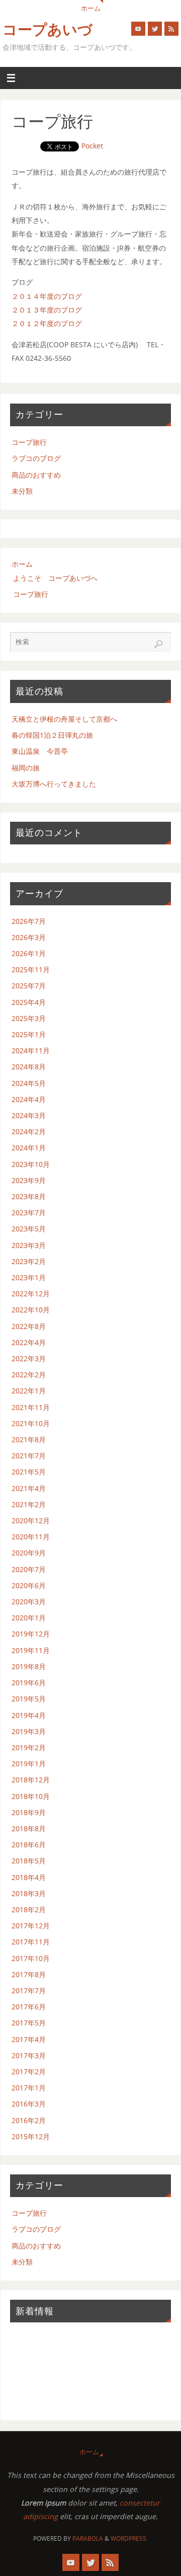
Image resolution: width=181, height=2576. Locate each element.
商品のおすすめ (36, 475)
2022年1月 (29, 1391)
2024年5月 (29, 1083)
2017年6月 (29, 2007)
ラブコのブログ (36, 458)
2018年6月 (29, 1845)
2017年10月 (31, 1958)
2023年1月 (29, 1277)
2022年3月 (29, 1358)
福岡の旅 (26, 768)
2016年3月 (29, 2104)
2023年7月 (29, 1213)
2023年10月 (31, 1164)
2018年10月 (31, 1796)
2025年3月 (29, 1018)
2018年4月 (29, 1877)
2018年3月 (29, 1893)
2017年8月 (29, 1974)
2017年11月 (31, 1942)
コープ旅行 (29, 442)
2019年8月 (29, 1666)
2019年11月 (31, 1650)
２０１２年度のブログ (47, 323)
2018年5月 (29, 1861)
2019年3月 (29, 1731)
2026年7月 (29, 921)
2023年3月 (29, 1245)
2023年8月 (29, 1196)
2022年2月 (29, 1375)
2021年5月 (29, 1472)
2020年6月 (29, 1585)
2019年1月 (29, 1764)
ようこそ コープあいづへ (55, 578)
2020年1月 (29, 1618)
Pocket (92, 146)
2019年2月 (29, 1747)
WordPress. (129, 2539)
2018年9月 (29, 1812)
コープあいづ (48, 30)
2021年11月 (31, 1407)
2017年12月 (31, 1926)
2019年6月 (29, 1683)
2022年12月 (31, 1294)
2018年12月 (31, 1780)
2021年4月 (29, 1488)
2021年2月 (29, 1504)
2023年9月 (29, 1180)
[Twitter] (155, 29)
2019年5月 (29, 1699)
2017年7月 (29, 1990)
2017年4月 (29, 2039)
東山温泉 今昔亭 (40, 751)
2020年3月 (29, 1602)
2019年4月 (29, 1715)
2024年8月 (29, 1067)
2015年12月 (31, 2136)
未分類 (22, 491)
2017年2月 (29, 2072)
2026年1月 (29, 953)
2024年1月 (29, 1148)
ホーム (91, 8)
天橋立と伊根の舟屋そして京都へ (64, 719)
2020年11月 (31, 1537)
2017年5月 (29, 2023)
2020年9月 (29, 1553)
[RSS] (171, 29)
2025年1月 (29, 1034)
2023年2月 (29, 1261)
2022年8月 (29, 1326)
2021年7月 (29, 1456)
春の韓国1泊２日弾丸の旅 (52, 735)
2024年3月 (29, 1115)
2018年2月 (29, 1909)
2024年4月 (29, 1099)
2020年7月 (29, 1569)
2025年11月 (31, 969)
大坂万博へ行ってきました (54, 784)
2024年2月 (29, 1131)
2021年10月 (31, 1423)
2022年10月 (31, 1310)
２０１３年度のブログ (47, 310)
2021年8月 (29, 1439)
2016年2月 (29, 2120)
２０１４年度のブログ (47, 296)
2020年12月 (31, 1520)
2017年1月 (29, 2088)
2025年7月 (29, 986)
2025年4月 (29, 1002)
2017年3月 (29, 2055)
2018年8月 (29, 1828)
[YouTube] (138, 29)
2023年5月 (29, 1229)
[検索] (158, 644)
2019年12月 (31, 1634)
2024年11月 (31, 1050)
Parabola (88, 2539)
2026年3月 (29, 937)
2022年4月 (29, 1342)
